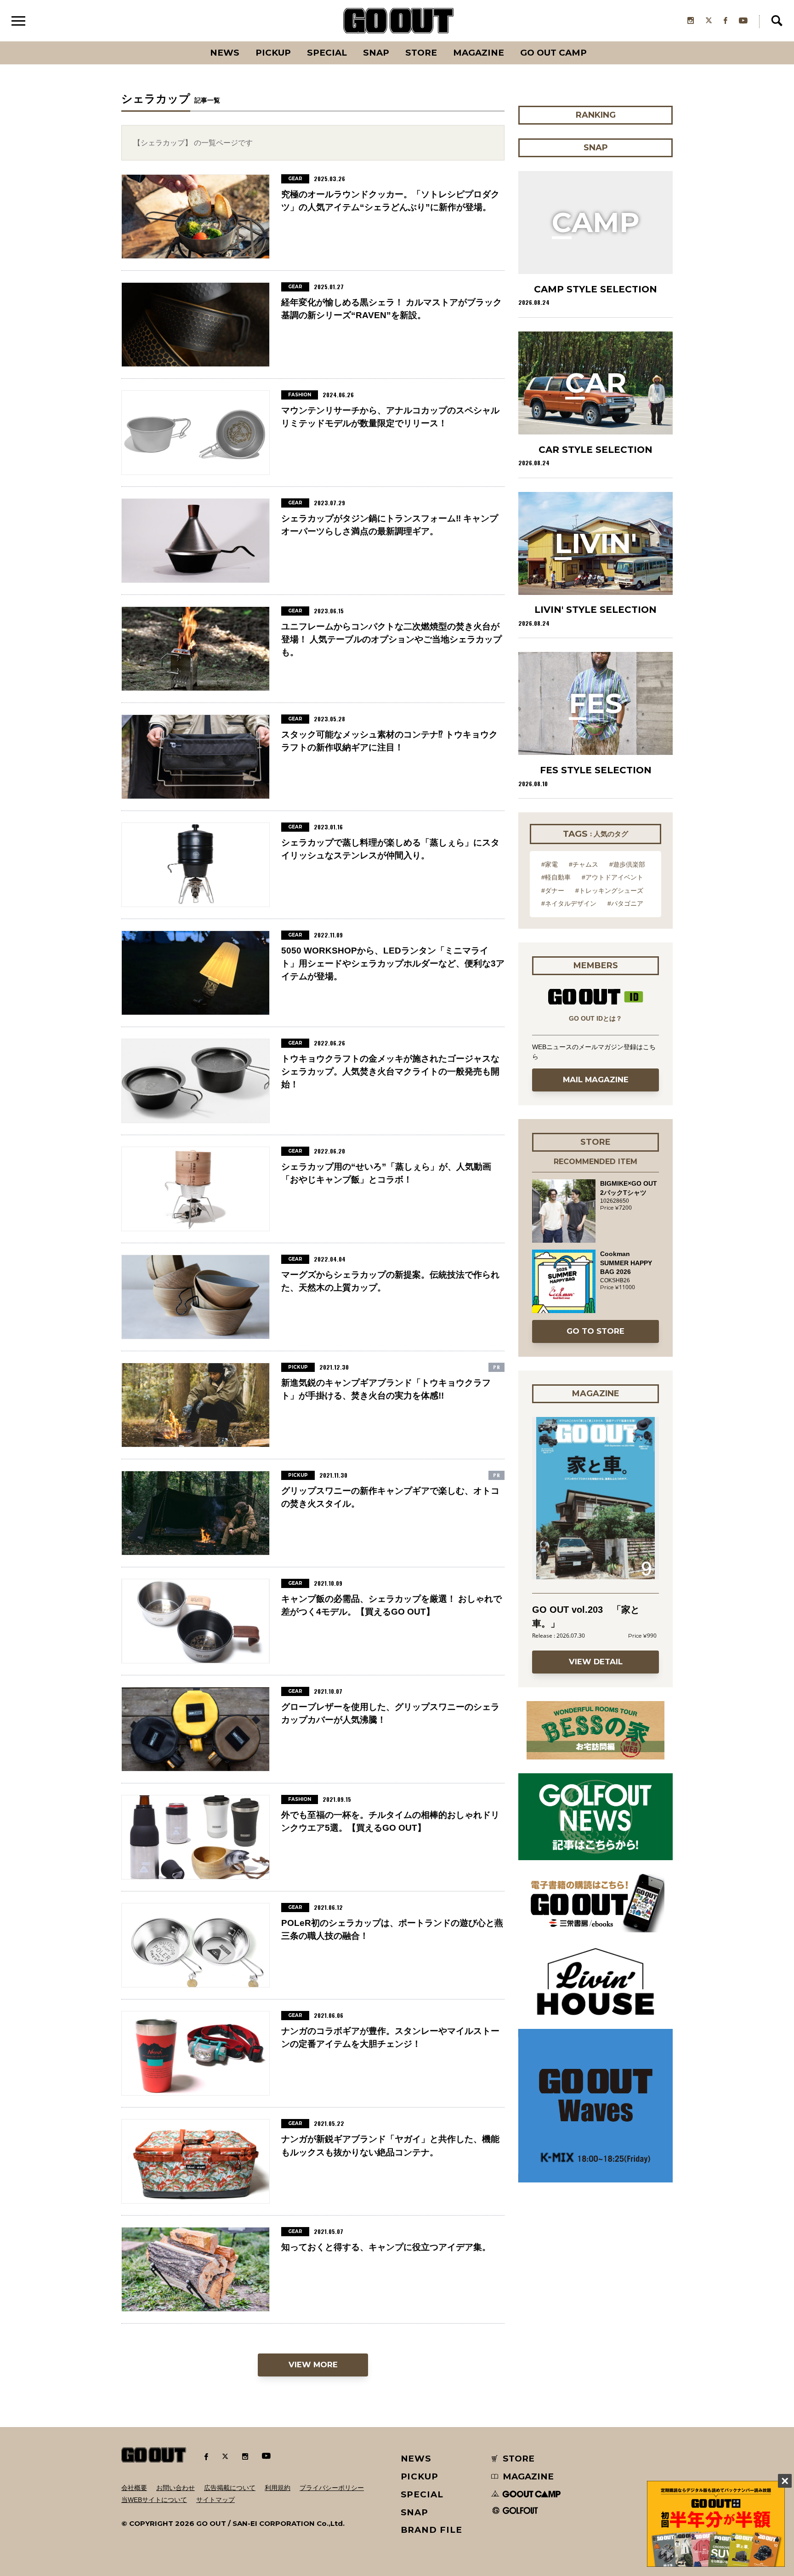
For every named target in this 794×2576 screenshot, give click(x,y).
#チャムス (584, 864)
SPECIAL (327, 53)
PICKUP (273, 53)
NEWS (416, 2459)
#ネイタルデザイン (569, 903)
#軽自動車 (556, 877)
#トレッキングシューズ (609, 891)
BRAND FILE (431, 2530)
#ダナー (553, 891)
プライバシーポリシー (332, 2488)
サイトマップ (216, 2500)
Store (421, 53)
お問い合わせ (176, 2488)
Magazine (479, 53)
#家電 (550, 864)
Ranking (595, 41)
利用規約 (278, 2488)
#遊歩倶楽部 (627, 864)
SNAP (376, 53)
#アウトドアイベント (613, 877)
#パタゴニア (625, 903)
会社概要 (134, 2488)
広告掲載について (230, 2488)
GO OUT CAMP (553, 53)
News (225, 53)
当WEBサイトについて (154, 2500)
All (190, 41)
